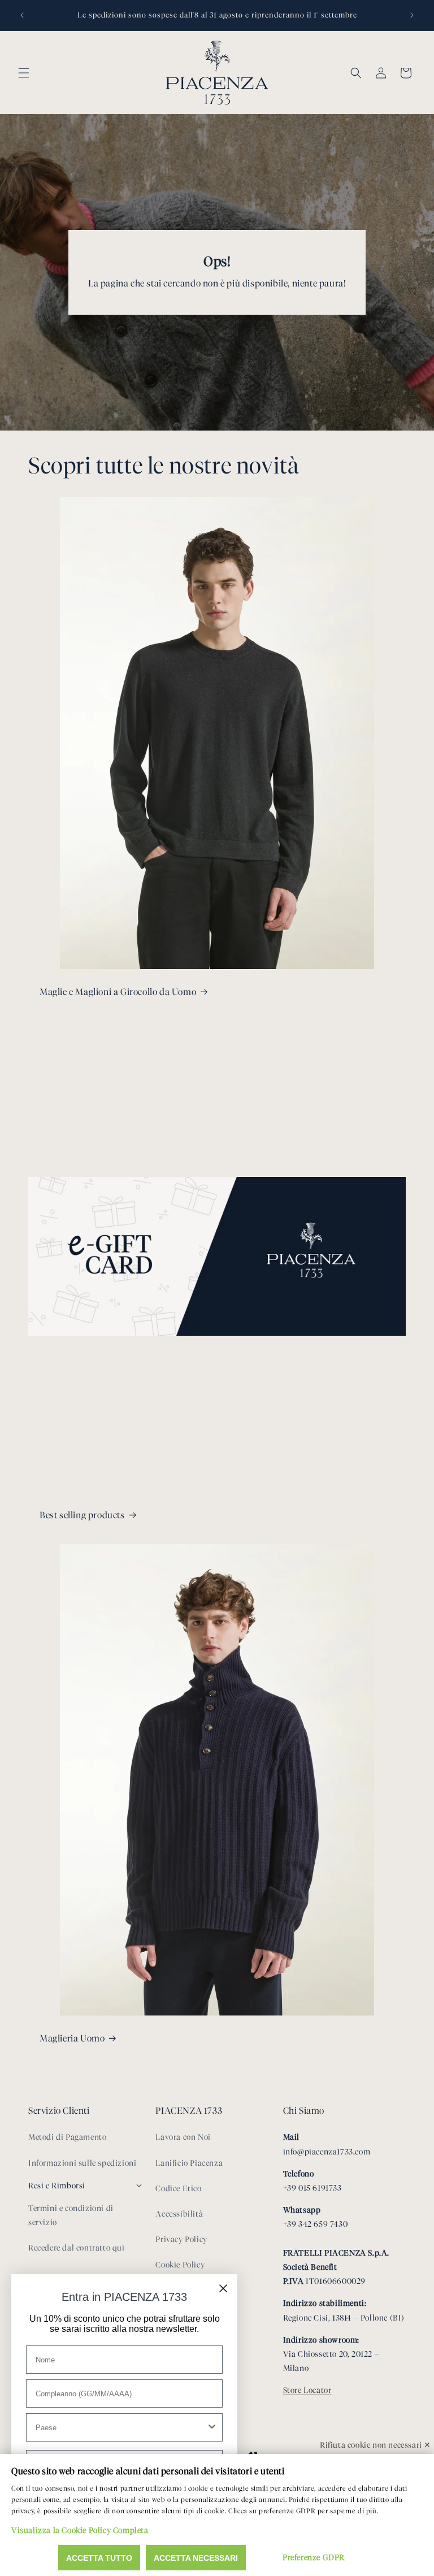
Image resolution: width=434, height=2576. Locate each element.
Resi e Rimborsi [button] (57, 2186)
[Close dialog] (223, 2288)
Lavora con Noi (183, 2137)
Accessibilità (179, 2214)
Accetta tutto (99, 2558)
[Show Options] (212, 2427)
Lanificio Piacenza (189, 2163)
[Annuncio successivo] (412, 15)
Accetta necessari (196, 2558)
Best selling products (82, 1515)
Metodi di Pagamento (67, 2137)
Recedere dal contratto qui (77, 2248)
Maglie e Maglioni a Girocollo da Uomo (118, 992)
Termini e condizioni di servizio (71, 2216)
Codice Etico (178, 2189)
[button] (24, 73)
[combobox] (121, 2427)
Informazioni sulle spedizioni (82, 2163)
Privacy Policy (181, 2240)
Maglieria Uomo (72, 2038)
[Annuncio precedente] (22, 15)
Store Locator (307, 2390)
